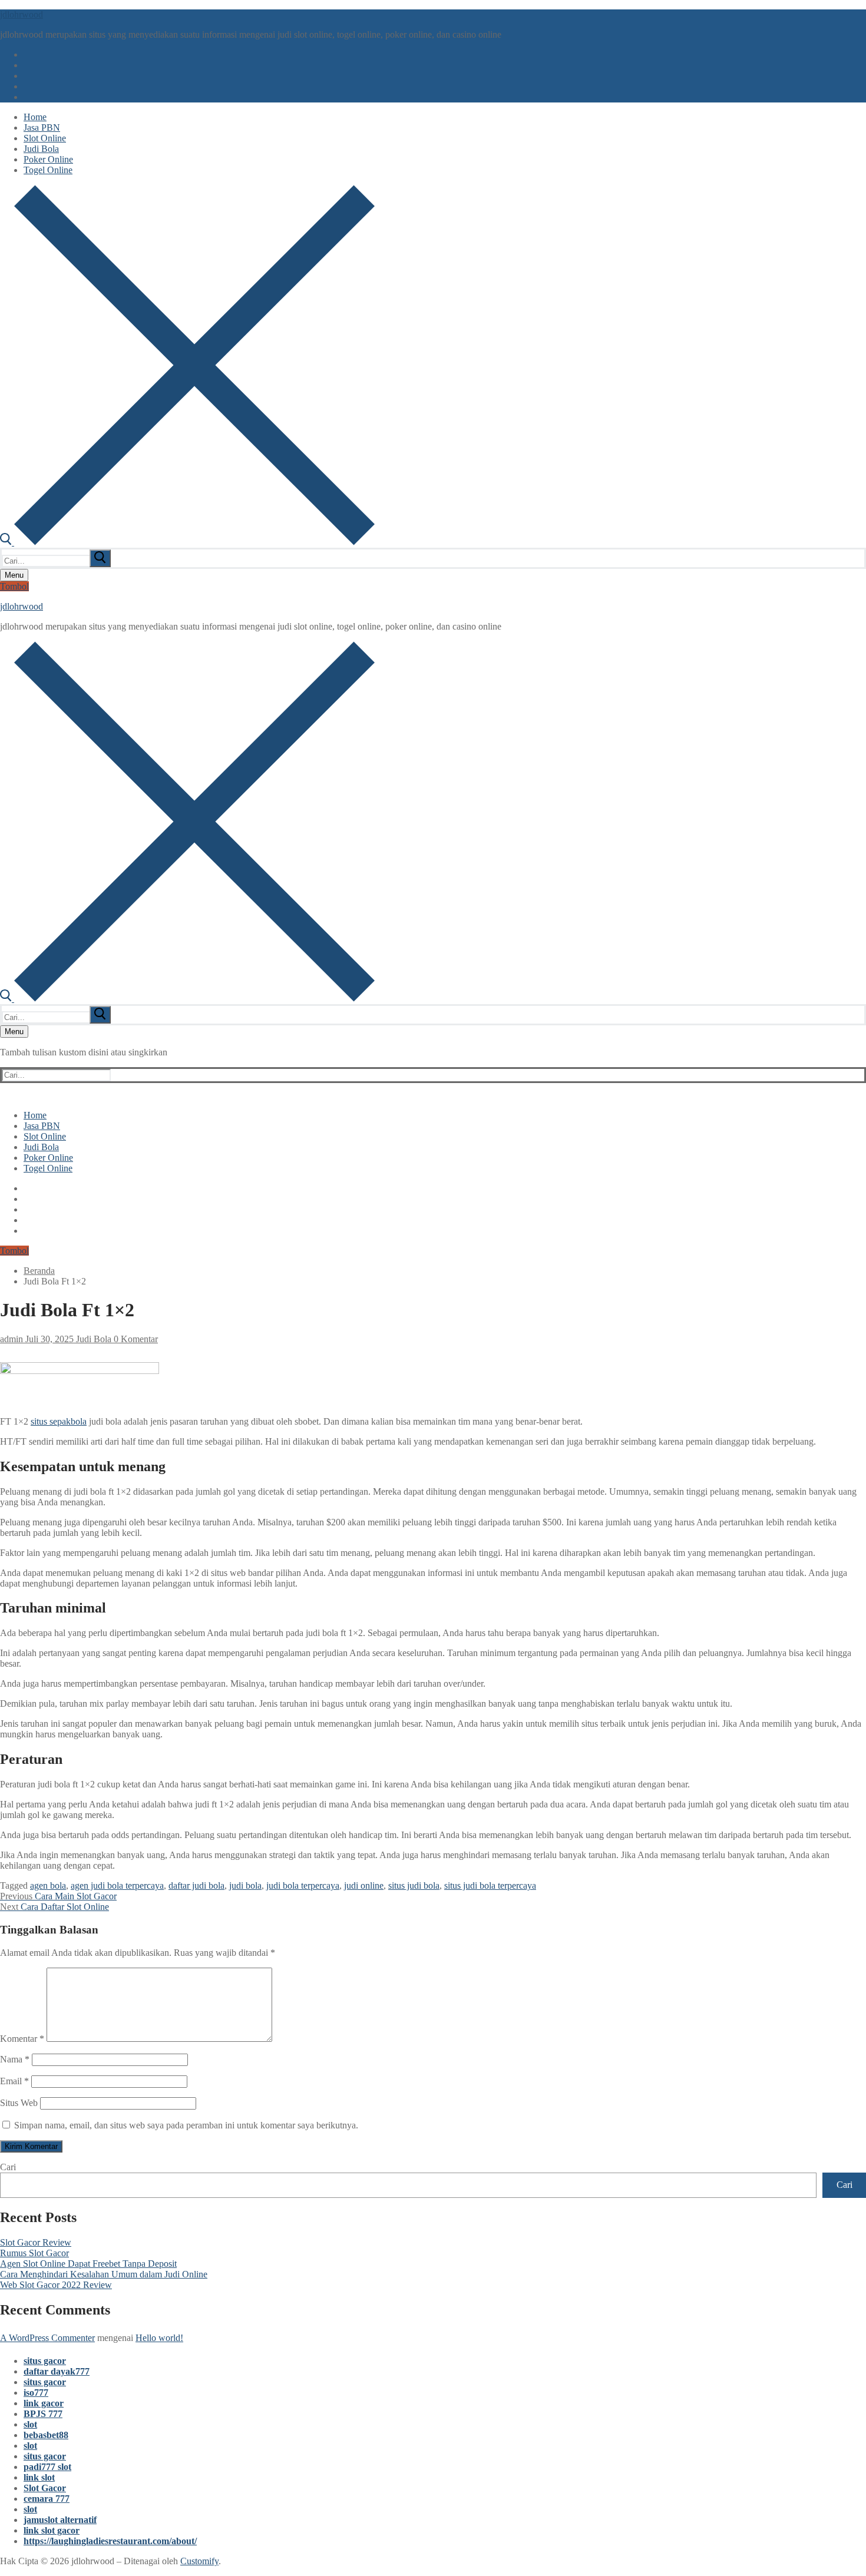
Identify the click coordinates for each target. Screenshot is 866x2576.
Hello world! (159, 2338)
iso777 (36, 2393)
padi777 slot (47, 2467)
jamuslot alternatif (60, 2520)
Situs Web (19, 2103)
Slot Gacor (45, 2488)
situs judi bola (414, 1885)
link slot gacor (52, 2530)
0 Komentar (135, 1339)
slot (30, 2424)
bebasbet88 (46, 2435)
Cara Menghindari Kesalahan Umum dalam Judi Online (104, 2274)
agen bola (48, 1885)
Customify (199, 2561)
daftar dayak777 (57, 2371)
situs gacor (45, 2361)
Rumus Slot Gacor (34, 2253)
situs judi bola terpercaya (490, 1885)
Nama (15, 2059)
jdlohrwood (22, 14)
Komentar (22, 2039)
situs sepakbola (59, 1421)
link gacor (44, 2403)
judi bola (245, 1885)
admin (11, 1339)
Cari (8, 2167)
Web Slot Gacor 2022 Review (56, 2285)
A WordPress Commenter (47, 2338)
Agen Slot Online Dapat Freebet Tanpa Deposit (88, 2264)
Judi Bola (92, 1339)
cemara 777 (47, 2499)
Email (14, 2081)
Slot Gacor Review (36, 2242)
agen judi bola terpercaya (117, 1885)
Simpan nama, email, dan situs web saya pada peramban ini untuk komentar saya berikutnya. (186, 2125)
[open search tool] (187, 542)
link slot (39, 2477)
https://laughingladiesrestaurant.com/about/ (110, 2541)
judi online (364, 1885)
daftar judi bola (196, 1885)
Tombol (14, 586)
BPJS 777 (43, 2414)
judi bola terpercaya (303, 1885)
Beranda (39, 1271)
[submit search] (100, 558)
